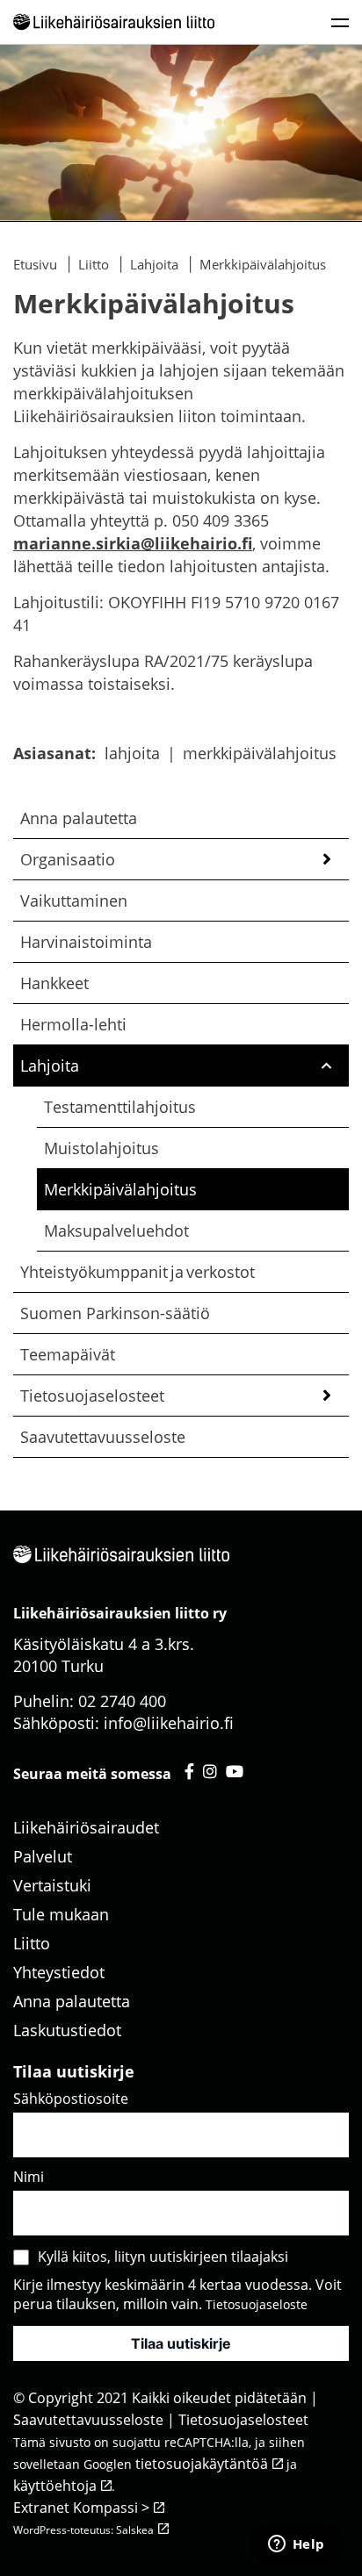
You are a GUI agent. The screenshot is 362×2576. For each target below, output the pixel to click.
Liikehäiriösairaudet (86, 1827)
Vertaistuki (52, 1885)
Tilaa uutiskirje (181, 2343)
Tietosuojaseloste (257, 2304)
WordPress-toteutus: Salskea (83, 2530)
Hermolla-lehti (73, 1024)
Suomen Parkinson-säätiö (115, 1313)
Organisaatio (68, 859)
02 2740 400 (122, 1701)
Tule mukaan (61, 1914)
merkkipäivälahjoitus (260, 753)
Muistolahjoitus (101, 1148)
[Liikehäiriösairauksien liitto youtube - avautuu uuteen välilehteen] (235, 1771)
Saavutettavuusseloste (103, 1437)
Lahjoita (50, 1066)
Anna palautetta (79, 818)
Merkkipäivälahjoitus (120, 1189)
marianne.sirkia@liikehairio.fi (133, 543)
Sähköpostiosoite (71, 2099)
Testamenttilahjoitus (120, 1107)
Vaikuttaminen (74, 901)
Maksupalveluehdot (116, 1231)
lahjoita (132, 753)
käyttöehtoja (55, 2486)
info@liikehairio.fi (169, 1723)
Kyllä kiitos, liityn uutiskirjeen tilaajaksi (163, 2257)
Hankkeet (54, 983)
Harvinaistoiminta (86, 942)
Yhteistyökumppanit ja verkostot (138, 1272)
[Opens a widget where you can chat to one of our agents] (296, 2545)
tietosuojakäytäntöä (202, 2464)
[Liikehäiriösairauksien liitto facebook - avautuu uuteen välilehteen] (189, 1771)
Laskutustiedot (67, 2030)
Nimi (29, 2177)
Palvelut (43, 1856)
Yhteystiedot (59, 1972)
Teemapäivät (68, 1354)
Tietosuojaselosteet (92, 1396)
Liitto (32, 1943)
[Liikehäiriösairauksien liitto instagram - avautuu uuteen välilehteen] (210, 1771)
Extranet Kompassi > (81, 2508)
